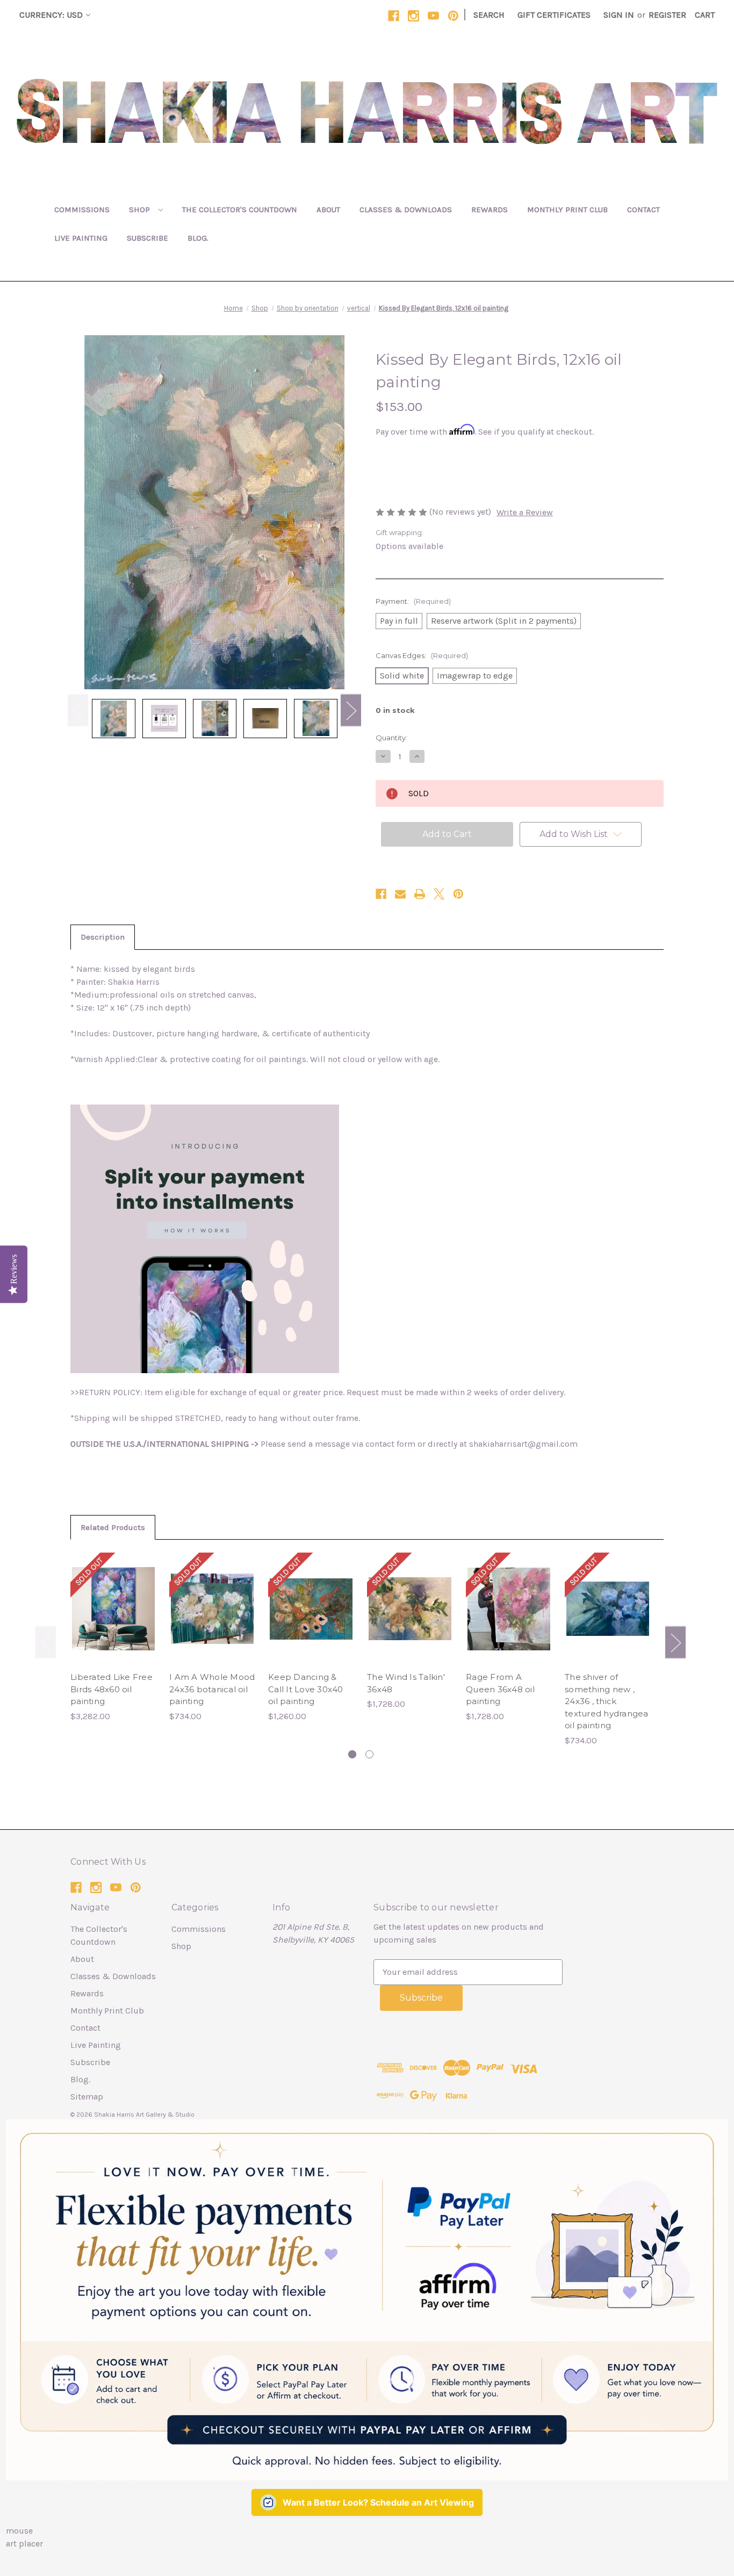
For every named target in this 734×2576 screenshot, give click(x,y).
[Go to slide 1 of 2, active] (352, 1754)
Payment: (413, 601)
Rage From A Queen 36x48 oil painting (500, 1689)
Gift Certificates (554, 15)
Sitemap (87, 2097)
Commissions (82, 210)
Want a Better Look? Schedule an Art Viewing (378, 2502)
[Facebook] (394, 16)
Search (489, 15)
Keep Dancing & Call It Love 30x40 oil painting (306, 1689)
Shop (141, 210)
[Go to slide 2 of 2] (369, 1754)
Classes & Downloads (406, 210)
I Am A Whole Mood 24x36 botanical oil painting (212, 1689)
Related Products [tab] (113, 1527)
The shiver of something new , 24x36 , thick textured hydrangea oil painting (607, 1701)
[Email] (400, 894)
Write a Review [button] (525, 512)
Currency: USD (51, 15)
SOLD (114, 1620)
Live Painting (81, 238)
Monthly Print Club (567, 210)
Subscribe (147, 238)
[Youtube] (433, 16)
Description (103, 937)
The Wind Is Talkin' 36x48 (406, 1683)
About (328, 210)
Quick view (113, 1598)
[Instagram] (413, 16)
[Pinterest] (453, 16)
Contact (643, 210)
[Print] (420, 894)
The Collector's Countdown (240, 210)
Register (667, 15)
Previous (78, 710)
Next (351, 710)
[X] (439, 894)
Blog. (198, 238)
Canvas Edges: (422, 655)
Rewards (490, 210)
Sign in (619, 15)
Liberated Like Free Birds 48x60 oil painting (111, 1689)
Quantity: (391, 738)
